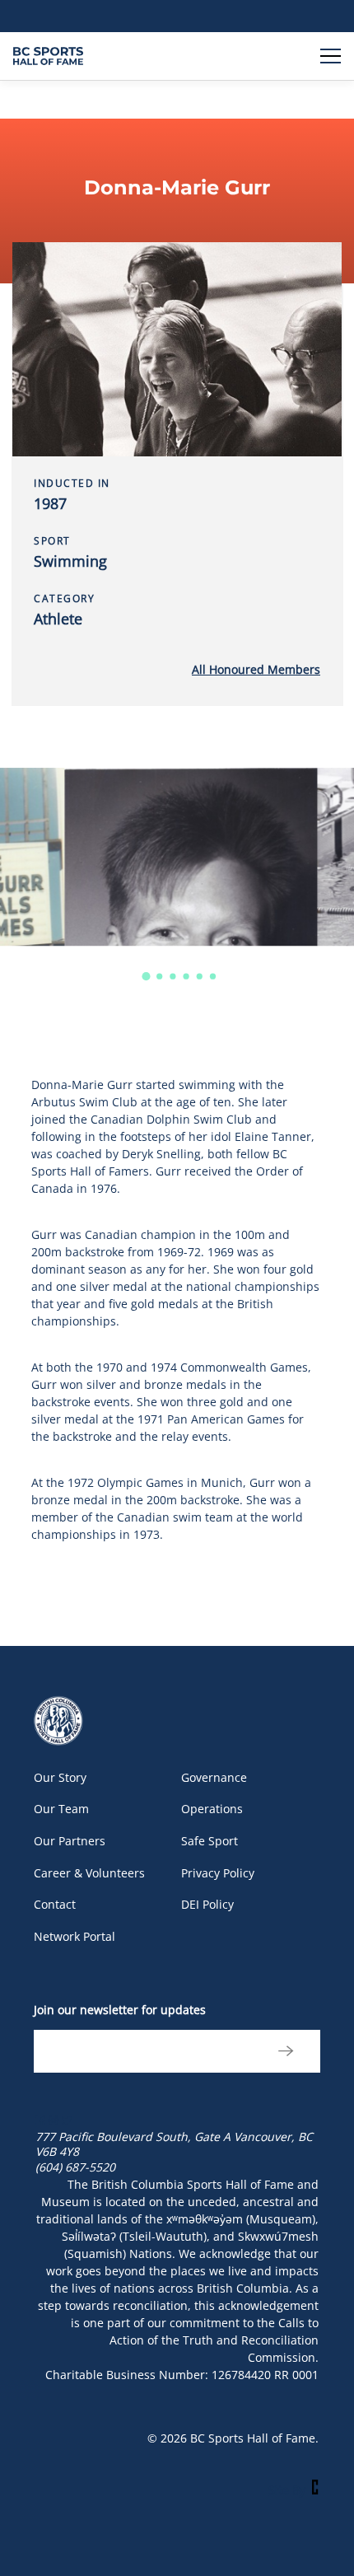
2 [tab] (160, 977)
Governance (214, 1777)
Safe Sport (210, 1841)
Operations (212, 1809)
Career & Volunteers (89, 1873)
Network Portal (75, 1936)
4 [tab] (186, 977)
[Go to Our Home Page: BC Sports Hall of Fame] (48, 56)
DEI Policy (207, 1904)
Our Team (61, 1809)
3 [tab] (173, 977)
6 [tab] (213, 977)
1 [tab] (146, 977)
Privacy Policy (218, 1873)
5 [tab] (200, 977)
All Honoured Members (256, 669)
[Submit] (284, 2051)
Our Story (60, 1777)
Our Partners (70, 1841)
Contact (55, 1904)
